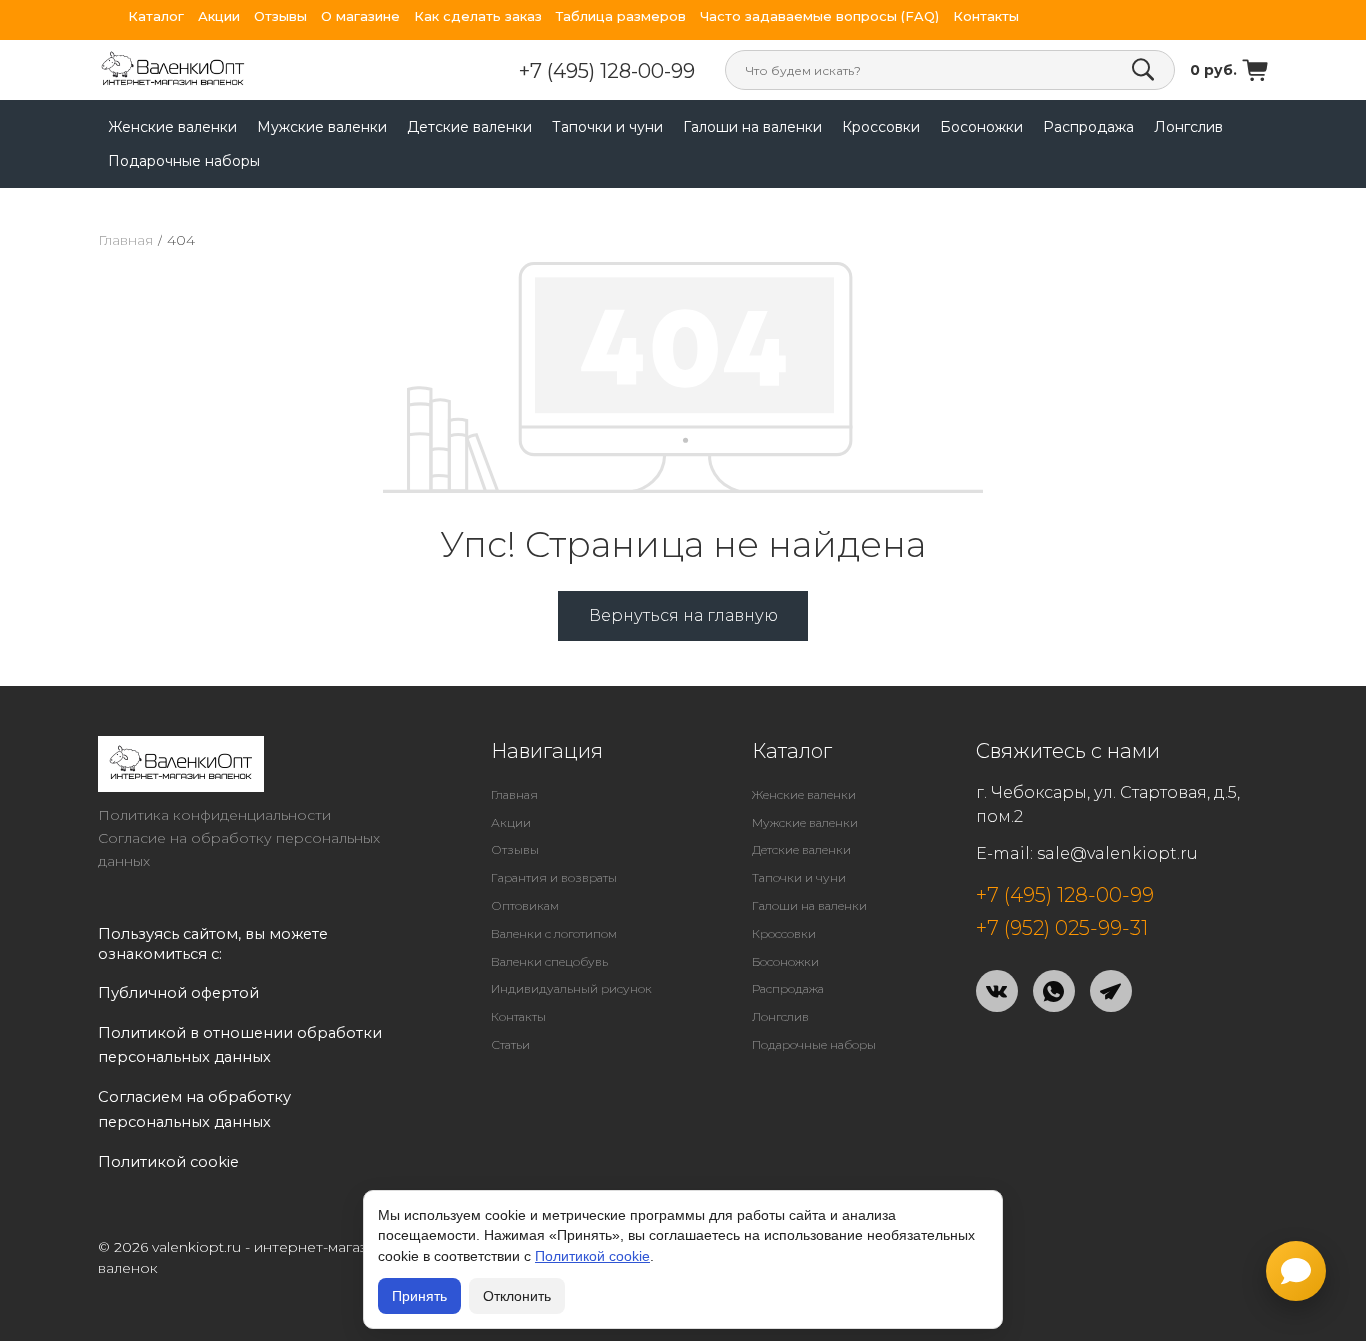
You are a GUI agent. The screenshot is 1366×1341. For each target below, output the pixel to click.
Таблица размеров (621, 16)
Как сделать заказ (478, 16)
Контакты (986, 16)
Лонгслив (1188, 127)
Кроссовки (881, 127)
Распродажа (1088, 127)
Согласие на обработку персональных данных (239, 849)
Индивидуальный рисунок (571, 988)
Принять (419, 1296)
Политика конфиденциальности (214, 815)
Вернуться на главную (683, 615)
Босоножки (981, 127)
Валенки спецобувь (549, 961)
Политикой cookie (592, 1256)
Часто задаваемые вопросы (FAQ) (819, 16)
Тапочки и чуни (607, 127)
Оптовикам (525, 905)
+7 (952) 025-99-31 (1062, 928)
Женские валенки (172, 127)
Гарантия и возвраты (554, 877)
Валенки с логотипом (554, 933)
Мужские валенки (322, 127)
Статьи (510, 1044)
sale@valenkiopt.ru (1117, 853)
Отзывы (280, 16)
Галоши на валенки (752, 127)
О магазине (360, 16)
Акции (219, 16)
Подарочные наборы (184, 161)
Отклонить (517, 1296)
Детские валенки (469, 127)
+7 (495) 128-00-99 (607, 71)
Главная (125, 240)
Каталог (156, 16)
